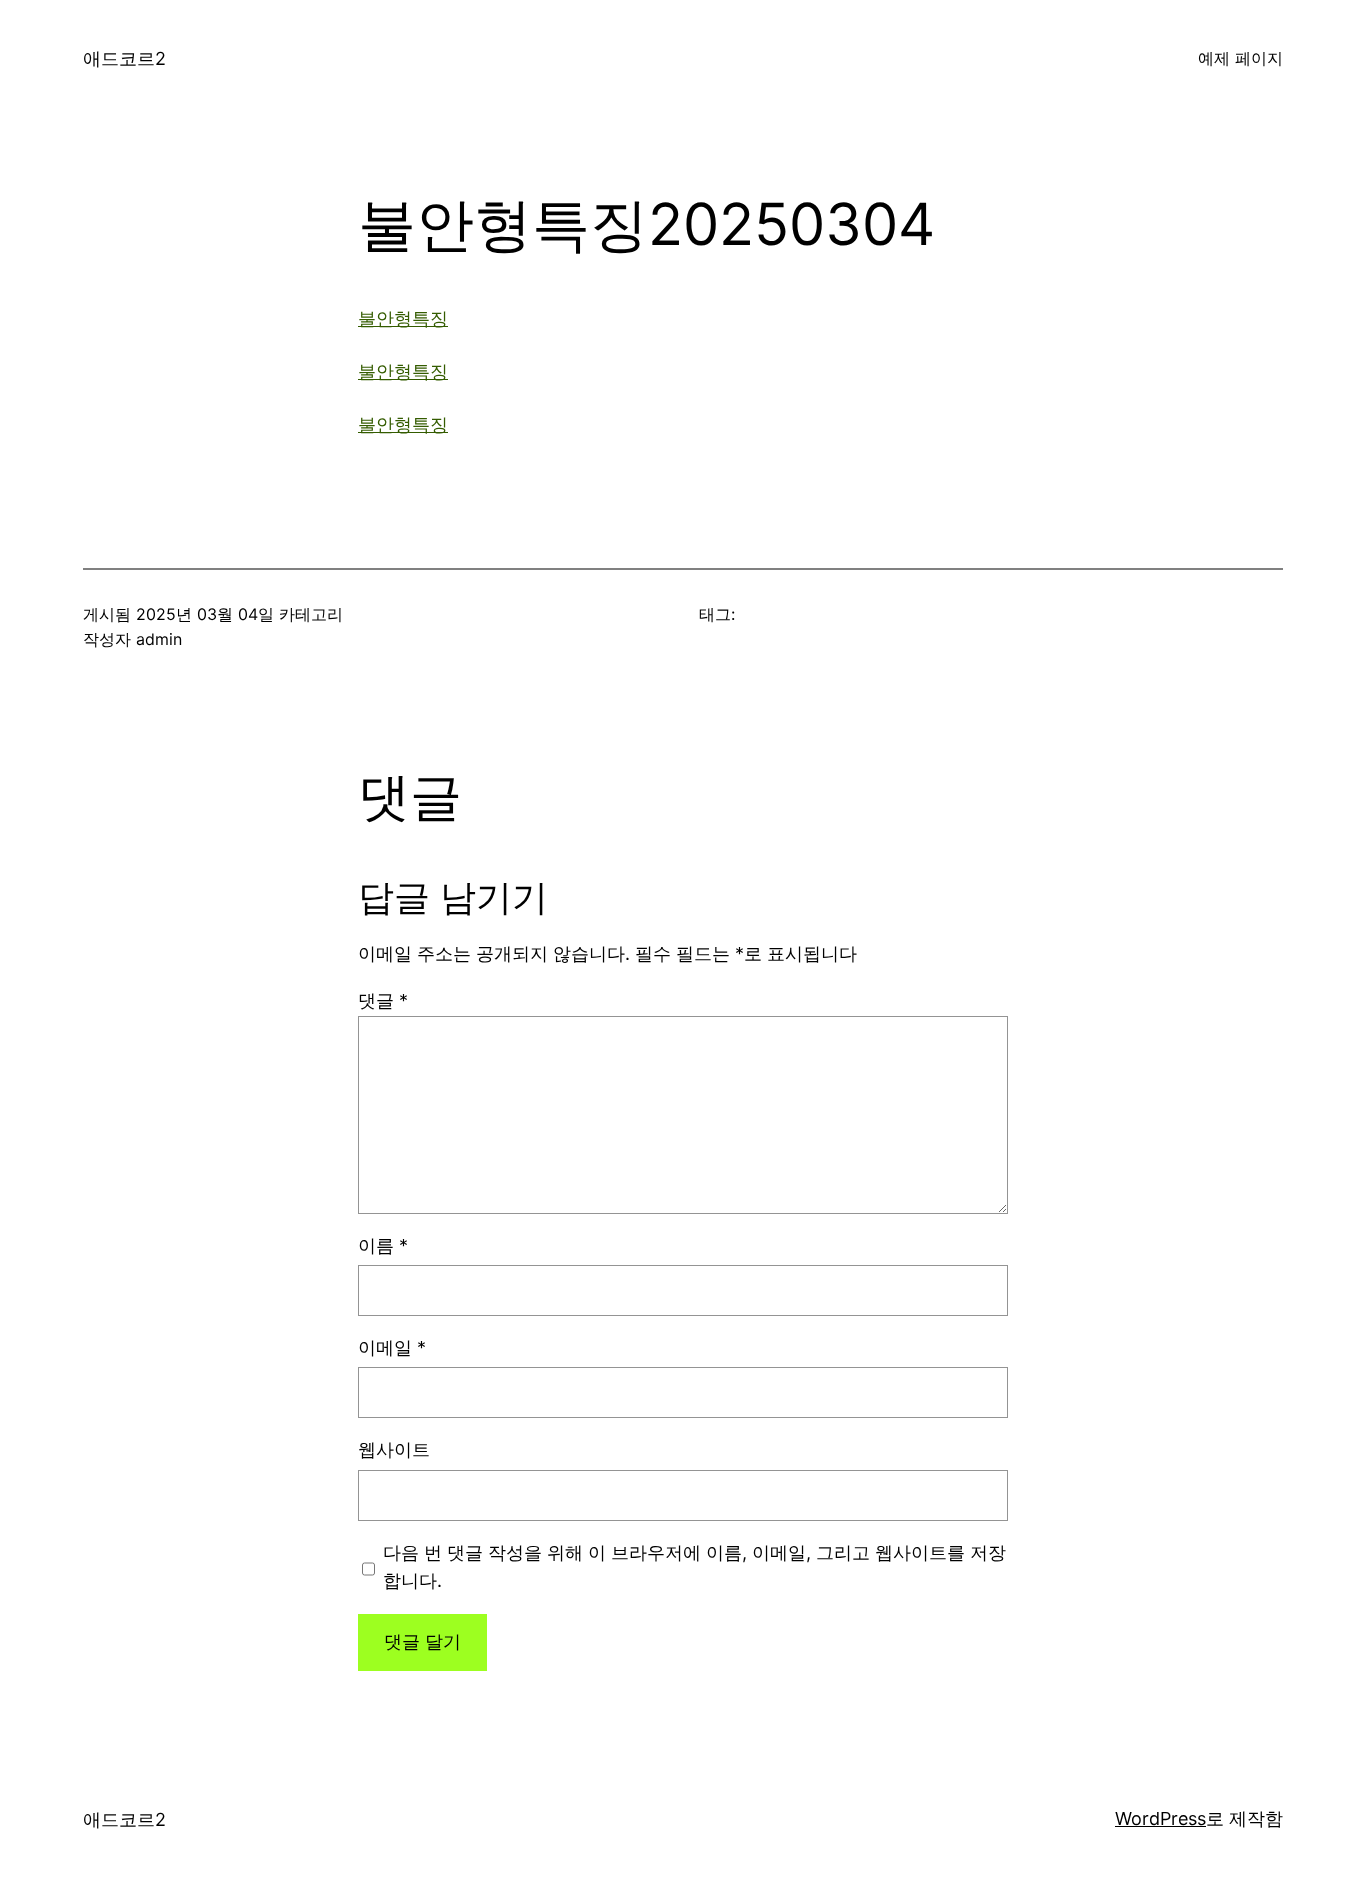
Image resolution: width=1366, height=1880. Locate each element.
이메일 (392, 1347)
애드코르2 (124, 58)
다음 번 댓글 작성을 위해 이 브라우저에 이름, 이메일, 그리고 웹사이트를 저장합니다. (694, 1567)
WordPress (1160, 1818)
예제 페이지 (1240, 58)
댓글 (383, 1000)
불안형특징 (403, 318)
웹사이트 (394, 1449)
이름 (383, 1245)
